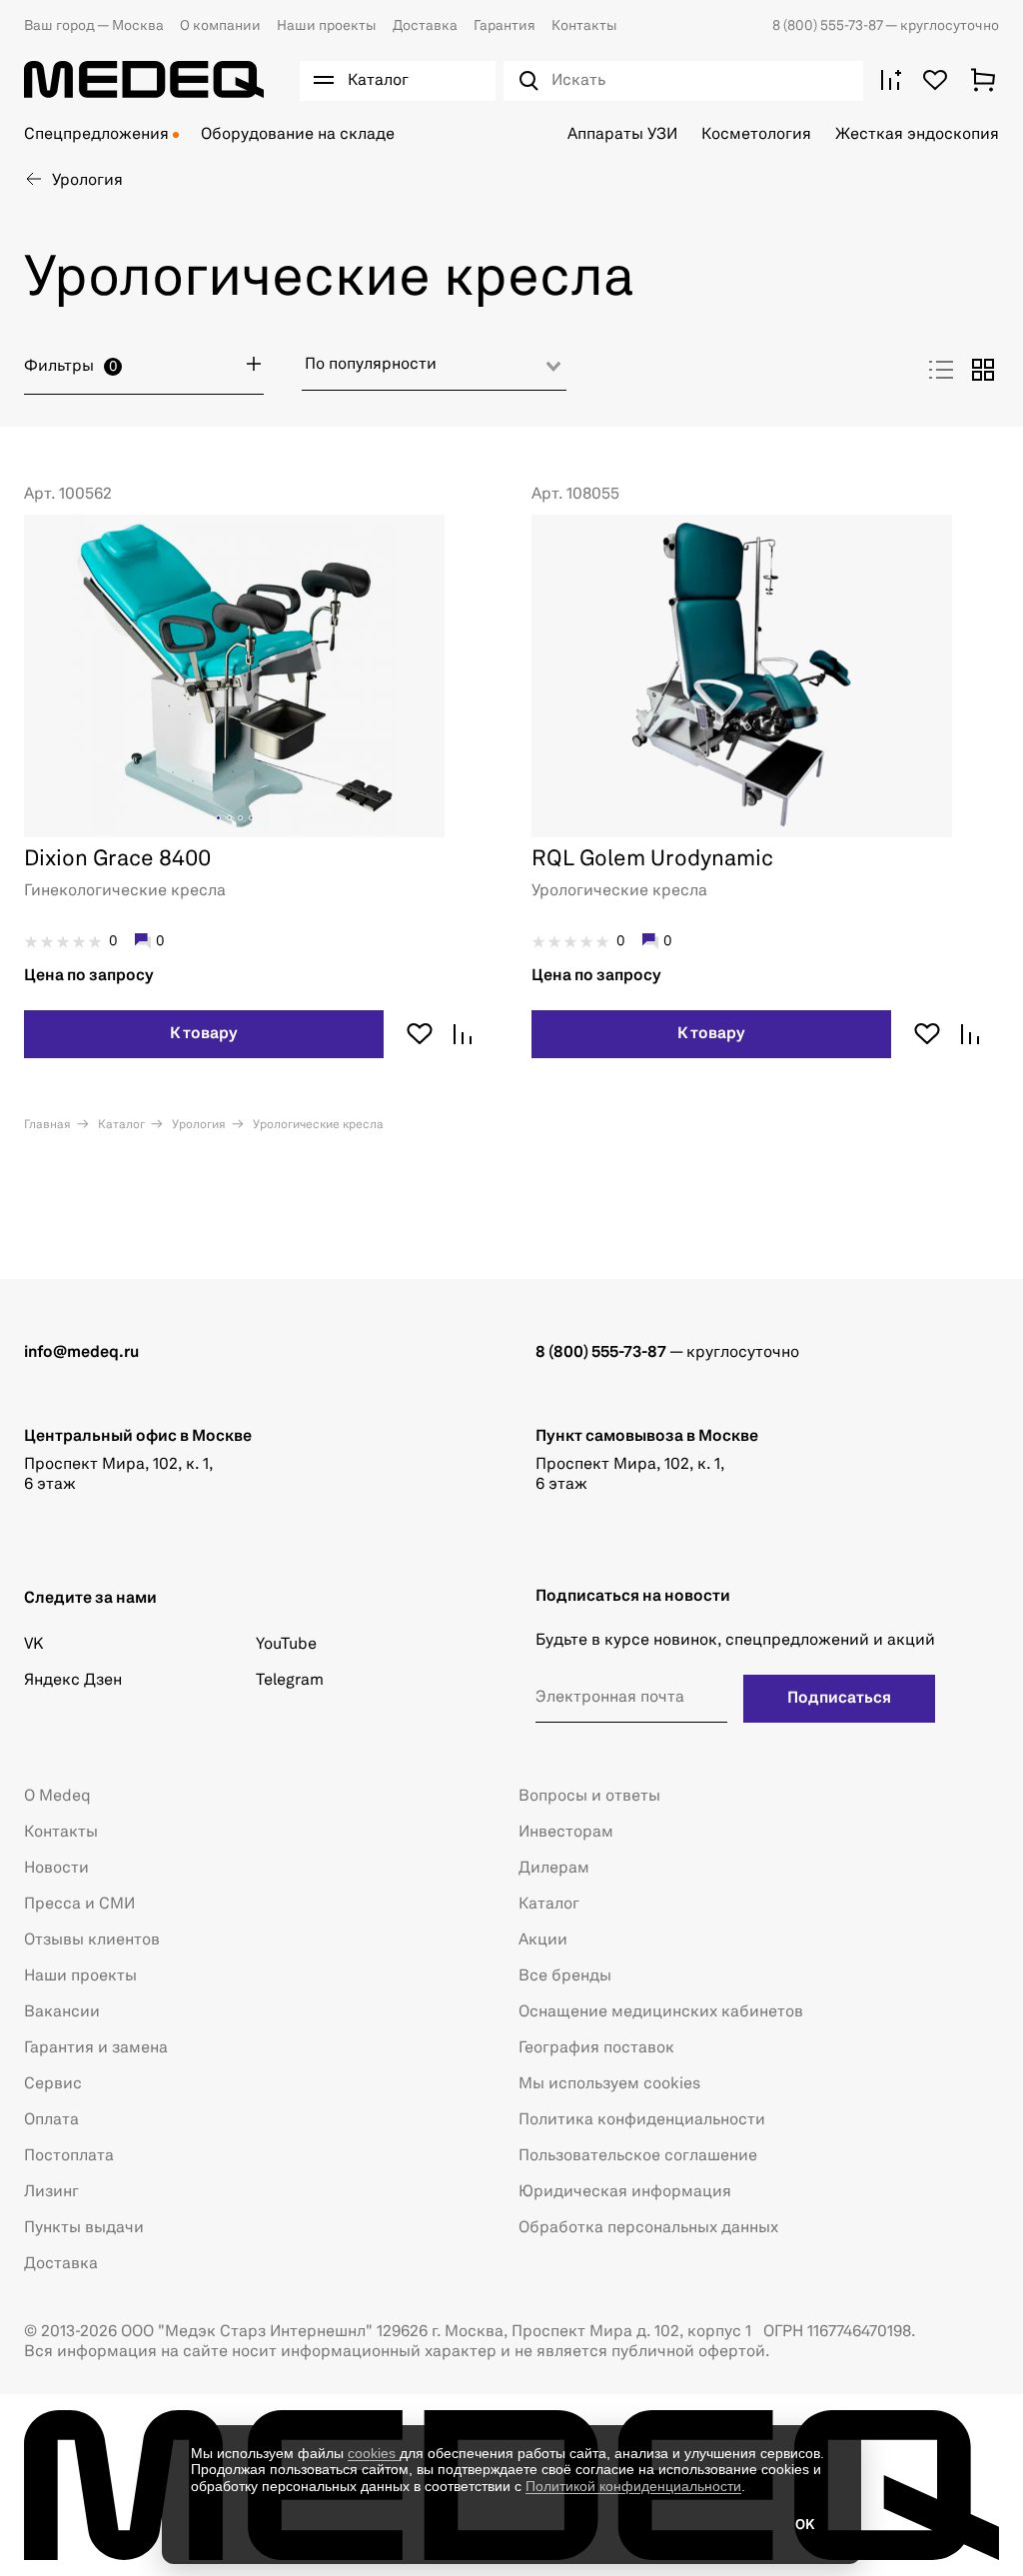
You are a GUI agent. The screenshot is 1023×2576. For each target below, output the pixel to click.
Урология (197, 1125)
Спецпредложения (96, 135)
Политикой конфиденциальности (633, 2486)
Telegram (290, 1681)
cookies (374, 2453)
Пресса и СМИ (79, 1905)
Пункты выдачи (84, 2228)
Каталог (120, 1125)
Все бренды (565, 1976)
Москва (94, 26)
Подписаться (839, 1699)
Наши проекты (327, 26)
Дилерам (554, 1869)
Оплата (51, 2120)
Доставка (425, 26)
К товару (204, 1034)
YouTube (286, 1645)
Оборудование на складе (298, 135)
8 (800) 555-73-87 (829, 26)
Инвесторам (566, 1833)
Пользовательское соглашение (638, 2156)
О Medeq (57, 1797)
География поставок (596, 2048)
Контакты (584, 26)
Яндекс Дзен (73, 1681)
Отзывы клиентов (92, 1940)
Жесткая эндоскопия (917, 135)
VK (33, 1645)
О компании (220, 26)
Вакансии (62, 2012)
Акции (543, 1940)
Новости (56, 1869)
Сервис (53, 2084)
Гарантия (505, 26)
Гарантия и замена (96, 2048)
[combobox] (434, 372)
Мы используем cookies (609, 2084)
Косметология (756, 135)
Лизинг (51, 2192)
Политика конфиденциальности (642, 2120)
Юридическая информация (625, 2192)
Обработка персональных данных (648, 2228)
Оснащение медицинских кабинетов (661, 2012)
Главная (47, 1125)
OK (805, 2525)
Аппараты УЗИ (622, 135)
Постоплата (69, 2156)
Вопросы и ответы (589, 1797)
